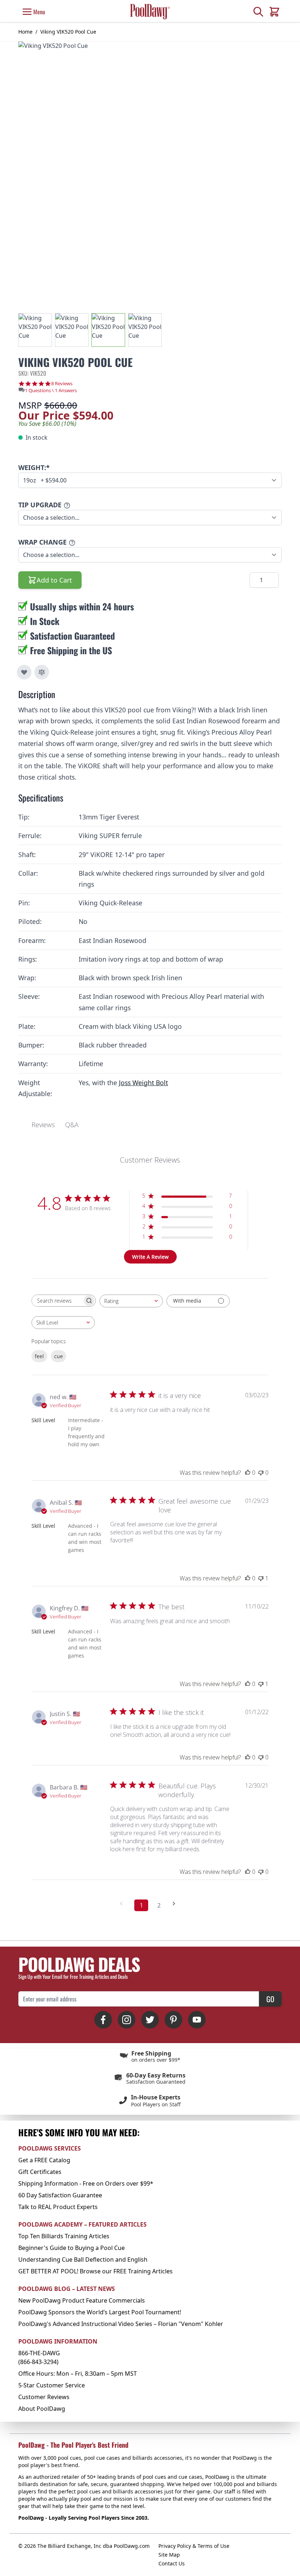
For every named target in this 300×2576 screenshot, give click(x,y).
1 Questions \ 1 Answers (51, 390)
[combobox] (131, 1301)
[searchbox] (57, 1301)
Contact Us (172, 2563)
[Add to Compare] (42, 672)
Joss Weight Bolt (143, 1083)
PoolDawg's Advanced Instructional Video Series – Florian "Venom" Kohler (121, 2324)
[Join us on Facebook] (103, 2020)
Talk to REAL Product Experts (58, 2207)
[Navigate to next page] (176, 1904)
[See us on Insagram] (127, 2020)
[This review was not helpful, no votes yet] (261, 1473)
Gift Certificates (40, 2172)
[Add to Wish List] (24, 672)
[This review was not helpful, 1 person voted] (261, 1578)
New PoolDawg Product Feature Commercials (82, 2300)
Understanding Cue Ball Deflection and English (83, 2259)
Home (25, 32)
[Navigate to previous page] (124, 1904)
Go (270, 1999)
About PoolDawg (42, 2409)
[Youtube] (197, 2020)
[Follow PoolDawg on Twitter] (150, 2020)
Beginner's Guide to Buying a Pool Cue (72, 2248)
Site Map (169, 2555)
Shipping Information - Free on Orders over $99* (86, 2183)
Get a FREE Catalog (44, 2160)
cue (59, 1356)
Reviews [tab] (43, 1125)
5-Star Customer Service (52, 2385)
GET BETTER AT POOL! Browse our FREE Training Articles (95, 2271)
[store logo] (150, 12)
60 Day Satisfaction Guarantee (60, 2195)
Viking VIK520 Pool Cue (68, 32)
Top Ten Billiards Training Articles (64, 2236)
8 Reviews (62, 384)
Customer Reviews (44, 2397)
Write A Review (150, 1257)
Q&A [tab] (72, 1125)
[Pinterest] (173, 2020)
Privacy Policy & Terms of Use (194, 2546)
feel (39, 1356)
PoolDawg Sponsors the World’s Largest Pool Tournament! (100, 2312)
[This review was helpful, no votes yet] (248, 1473)
